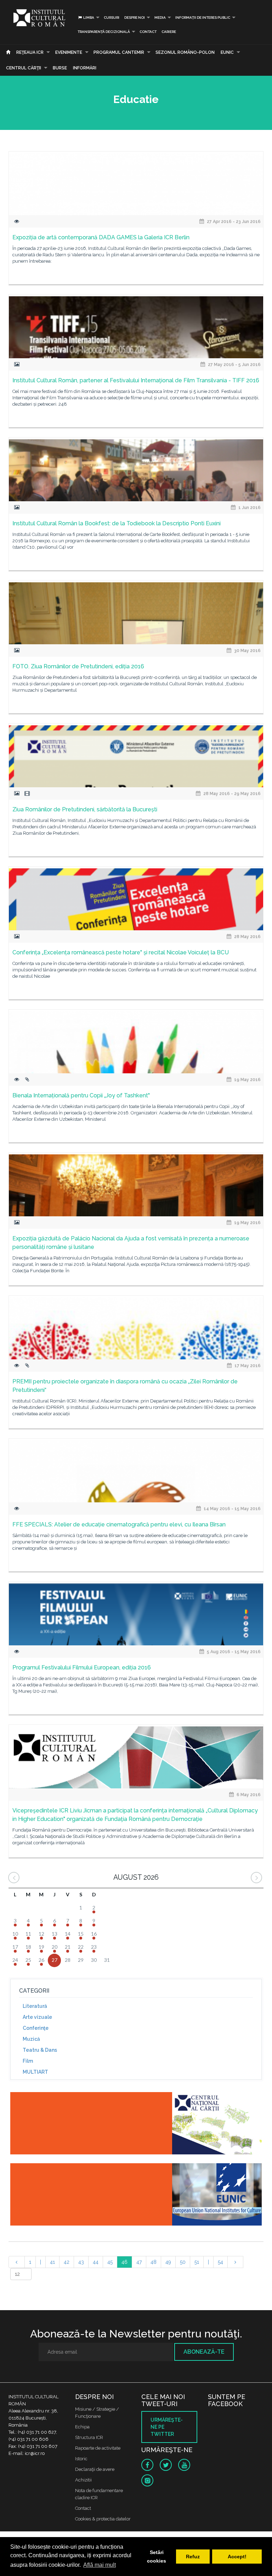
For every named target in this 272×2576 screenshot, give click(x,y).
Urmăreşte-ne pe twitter (167, 2427)
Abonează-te (204, 2352)
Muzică (31, 2039)
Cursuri (112, 18)
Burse (60, 68)
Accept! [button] (237, 2557)
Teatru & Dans (40, 2050)
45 (110, 2262)
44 (96, 2262)
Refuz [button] (193, 2557)
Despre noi (135, 18)
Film (28, 2061)
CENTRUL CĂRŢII (24, 68)
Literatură (35, 2006)
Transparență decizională (104, 32)
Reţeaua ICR (30, 52)
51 (197, 2262)
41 (52, 2262)
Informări (85, 68)
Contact (148, 32)
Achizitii (83, 2480)
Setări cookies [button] (157, 2557)
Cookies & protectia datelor (103, 2519)
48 (154, 2262)
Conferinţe (36, 2028)
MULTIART (35, 2072)
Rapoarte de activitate (98, 2448)
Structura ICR (89, 2437)
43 (81, 2262)
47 (139, 2262)
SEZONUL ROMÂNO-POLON (185, 52)
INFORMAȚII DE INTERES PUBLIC (203, 18)
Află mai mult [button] (100, 2565)
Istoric (81, 2459)
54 (220, 2262)
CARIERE (169, 32)
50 (183, 2262)
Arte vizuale (37, 2017)
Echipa (82, 2427)
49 (168, 2262)
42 (67, 2262)
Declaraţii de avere (95, 2469)
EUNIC (227, 52)
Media (160, 18)
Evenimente (69, 52)
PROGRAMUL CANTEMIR (119, 52)
